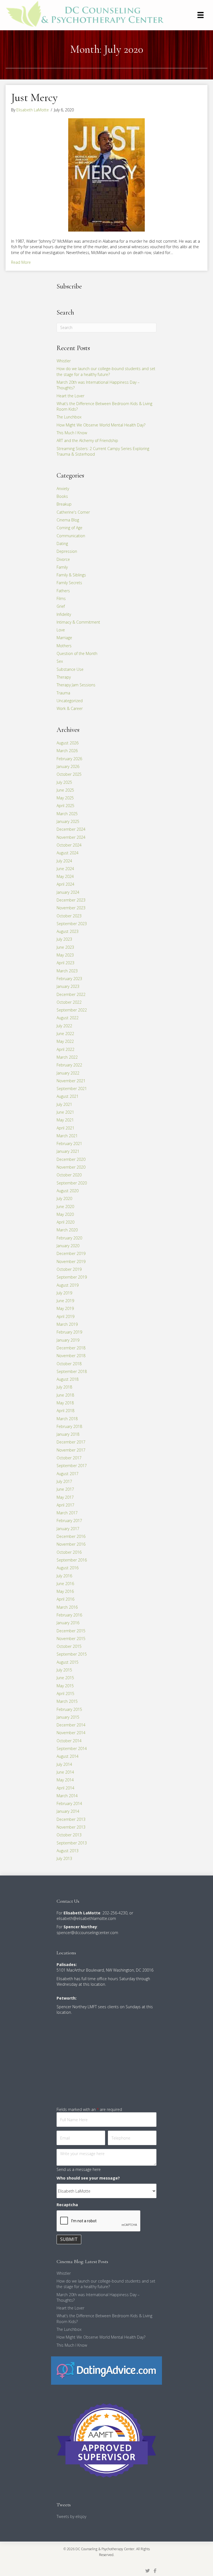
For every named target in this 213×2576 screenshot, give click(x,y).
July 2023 (64, 939)
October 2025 (69, 774)
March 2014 (67, 1796)
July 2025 (64, 782)
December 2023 (71, 900)
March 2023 (67, 971)
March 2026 (67, 751)
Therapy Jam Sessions (76, 685)
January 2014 (68, 1811)
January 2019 (68, 1340)
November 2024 (71, 837)
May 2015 (65, 1686)
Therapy (64, 677)
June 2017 (65, 1489)
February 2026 (69, 759)
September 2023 (72, 924)
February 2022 (69, 1065)
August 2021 (68, 1096)
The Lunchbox (69, 417)
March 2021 (67, 1136)
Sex (60, 661)
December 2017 (71, 1442)
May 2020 (65, 1214)
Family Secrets (69, 583)
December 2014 (71, 1725)
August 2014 (68, 1756)
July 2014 (64, 1764)
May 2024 (65, 876)
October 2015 (69, 1646)
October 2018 (69, 1364)
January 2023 (68, 986)
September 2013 (72, 1843)
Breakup (64, 504)
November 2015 (71, 1639)
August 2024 (68, 853)
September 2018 (72, 1371)
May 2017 (65, 1497)
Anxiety (63, 489)
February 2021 (69, 1143)
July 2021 (64, 1104)
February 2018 (69, 1426)
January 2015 (68, 1717)
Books (62, 496)
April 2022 (65, 1049)
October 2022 (69, 1002)
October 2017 (69, 1458)
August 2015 (68, 1662)
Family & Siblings (71, 575)
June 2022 (65, 1034)
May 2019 (65, 1308)
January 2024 (68, 892)
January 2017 (68, 1529)
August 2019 (68, 1285)
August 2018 (68, 1379)
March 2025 (67, 814)
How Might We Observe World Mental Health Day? (101, 425)
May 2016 (65, 1591)
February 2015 (69, 1709)
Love (61, 630)
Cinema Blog (68, 520)
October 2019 (69, 1269)
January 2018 (68, 1434)
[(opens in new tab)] (106, 2370)
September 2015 (72, 1654)
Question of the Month (77, 653)
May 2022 (65, 1041)
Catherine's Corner (73, 512)
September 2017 (72, 1466)
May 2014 (65, 1780)
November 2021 (71, 1081)
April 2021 (65, 1128)
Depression (67, 551)
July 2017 (64, 1481)
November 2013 (71, 1827)
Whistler (64, 361)
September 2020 (72, 1183)
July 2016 (64, 1576)
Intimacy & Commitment (78, 622)
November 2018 (71, 1356)
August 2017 (68, 1474)
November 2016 (71, 1544)
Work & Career (70, 708)
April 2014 (65, 1788)
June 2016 (65, 1584)
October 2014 (69, 1741)
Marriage (64, 638)
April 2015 (65, 1694)
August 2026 (68, 743)
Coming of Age (69, 528)
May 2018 (65, 1403)
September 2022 (72, 1010)
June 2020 (65, 1207)
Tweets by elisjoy (71, 2516)
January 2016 (68, 1623)
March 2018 (67, 1419)
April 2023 (65, 963)
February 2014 (69, 1803)
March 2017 (67, 1513)
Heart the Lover (70, 396)
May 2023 (65, 955)
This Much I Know (72, 433)
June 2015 (65, 1678)
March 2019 (67, 1324)
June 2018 (65, 1395)
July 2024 (64, 861)
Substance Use (70, 669)
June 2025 (65, 790)
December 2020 (71, 1159)
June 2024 (65, 869)
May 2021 (65, 1120)
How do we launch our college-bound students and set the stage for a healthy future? (106, 371)
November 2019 (71, 1261)
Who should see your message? (88, 2178)
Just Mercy (34, 97)
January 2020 (68, 1246)
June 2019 (65, 1301)
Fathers (63, 591)
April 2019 (65, 1316)
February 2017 (69, 1521)
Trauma (63, 693)
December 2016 (71, 1536)
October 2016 (69, 1552)
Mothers (64, 646)
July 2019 (64, 1293)
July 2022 (64, 1026)
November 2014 (71, 1733)
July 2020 (64, 1198)
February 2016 (69, 1615)
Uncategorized (70, 701)
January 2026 (68, 766)
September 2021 (72, 1089)
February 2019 (69, 1332)
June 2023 (65, 947)
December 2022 (71, 994)
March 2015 (67, 1701)
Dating (62, 543)
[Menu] (201, 15)
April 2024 (65, 884)
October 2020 (69, 1175)
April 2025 (65, 806)
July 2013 (64, 1858)
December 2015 (71, 1631)
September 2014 (72, 1748)
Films (61, 598)
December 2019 (71, 1253)
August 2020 (68, 1191)
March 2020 (67, 1230)
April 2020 (65, 1222)
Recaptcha (67, 2205)
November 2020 (71, 1167)
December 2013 (71, 1819)
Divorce (63, 559)
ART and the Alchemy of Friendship (87, 440)
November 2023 (71, 908)
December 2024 (71, 829)
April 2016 (65, 1599)
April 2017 (65, 1505)
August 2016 (68, 1568)
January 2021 (68, 1151)
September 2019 (72, 1277)
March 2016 (67, 1607)
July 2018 (64, 1387)
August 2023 (68, 931)
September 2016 (72, 1560)
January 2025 (68, 821)
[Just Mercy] (106, 175)
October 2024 (69, 845)
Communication (71, 536)
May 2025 (65, 798)
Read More (21, 262)
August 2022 (68, 1018)
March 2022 (67, 1057)
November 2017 (71, 1450)
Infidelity (64, 614)
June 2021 (65, 1112)
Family (62, 567)
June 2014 (65, 1772)
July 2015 (64, 1670)
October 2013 (69, 1835)
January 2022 (68, 1073)
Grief (61, 606)
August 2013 (68, 1851)
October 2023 (69, 916)
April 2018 (65, 1411)
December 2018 (71, 1348)
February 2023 (69, 979)
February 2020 (69, 1238)
